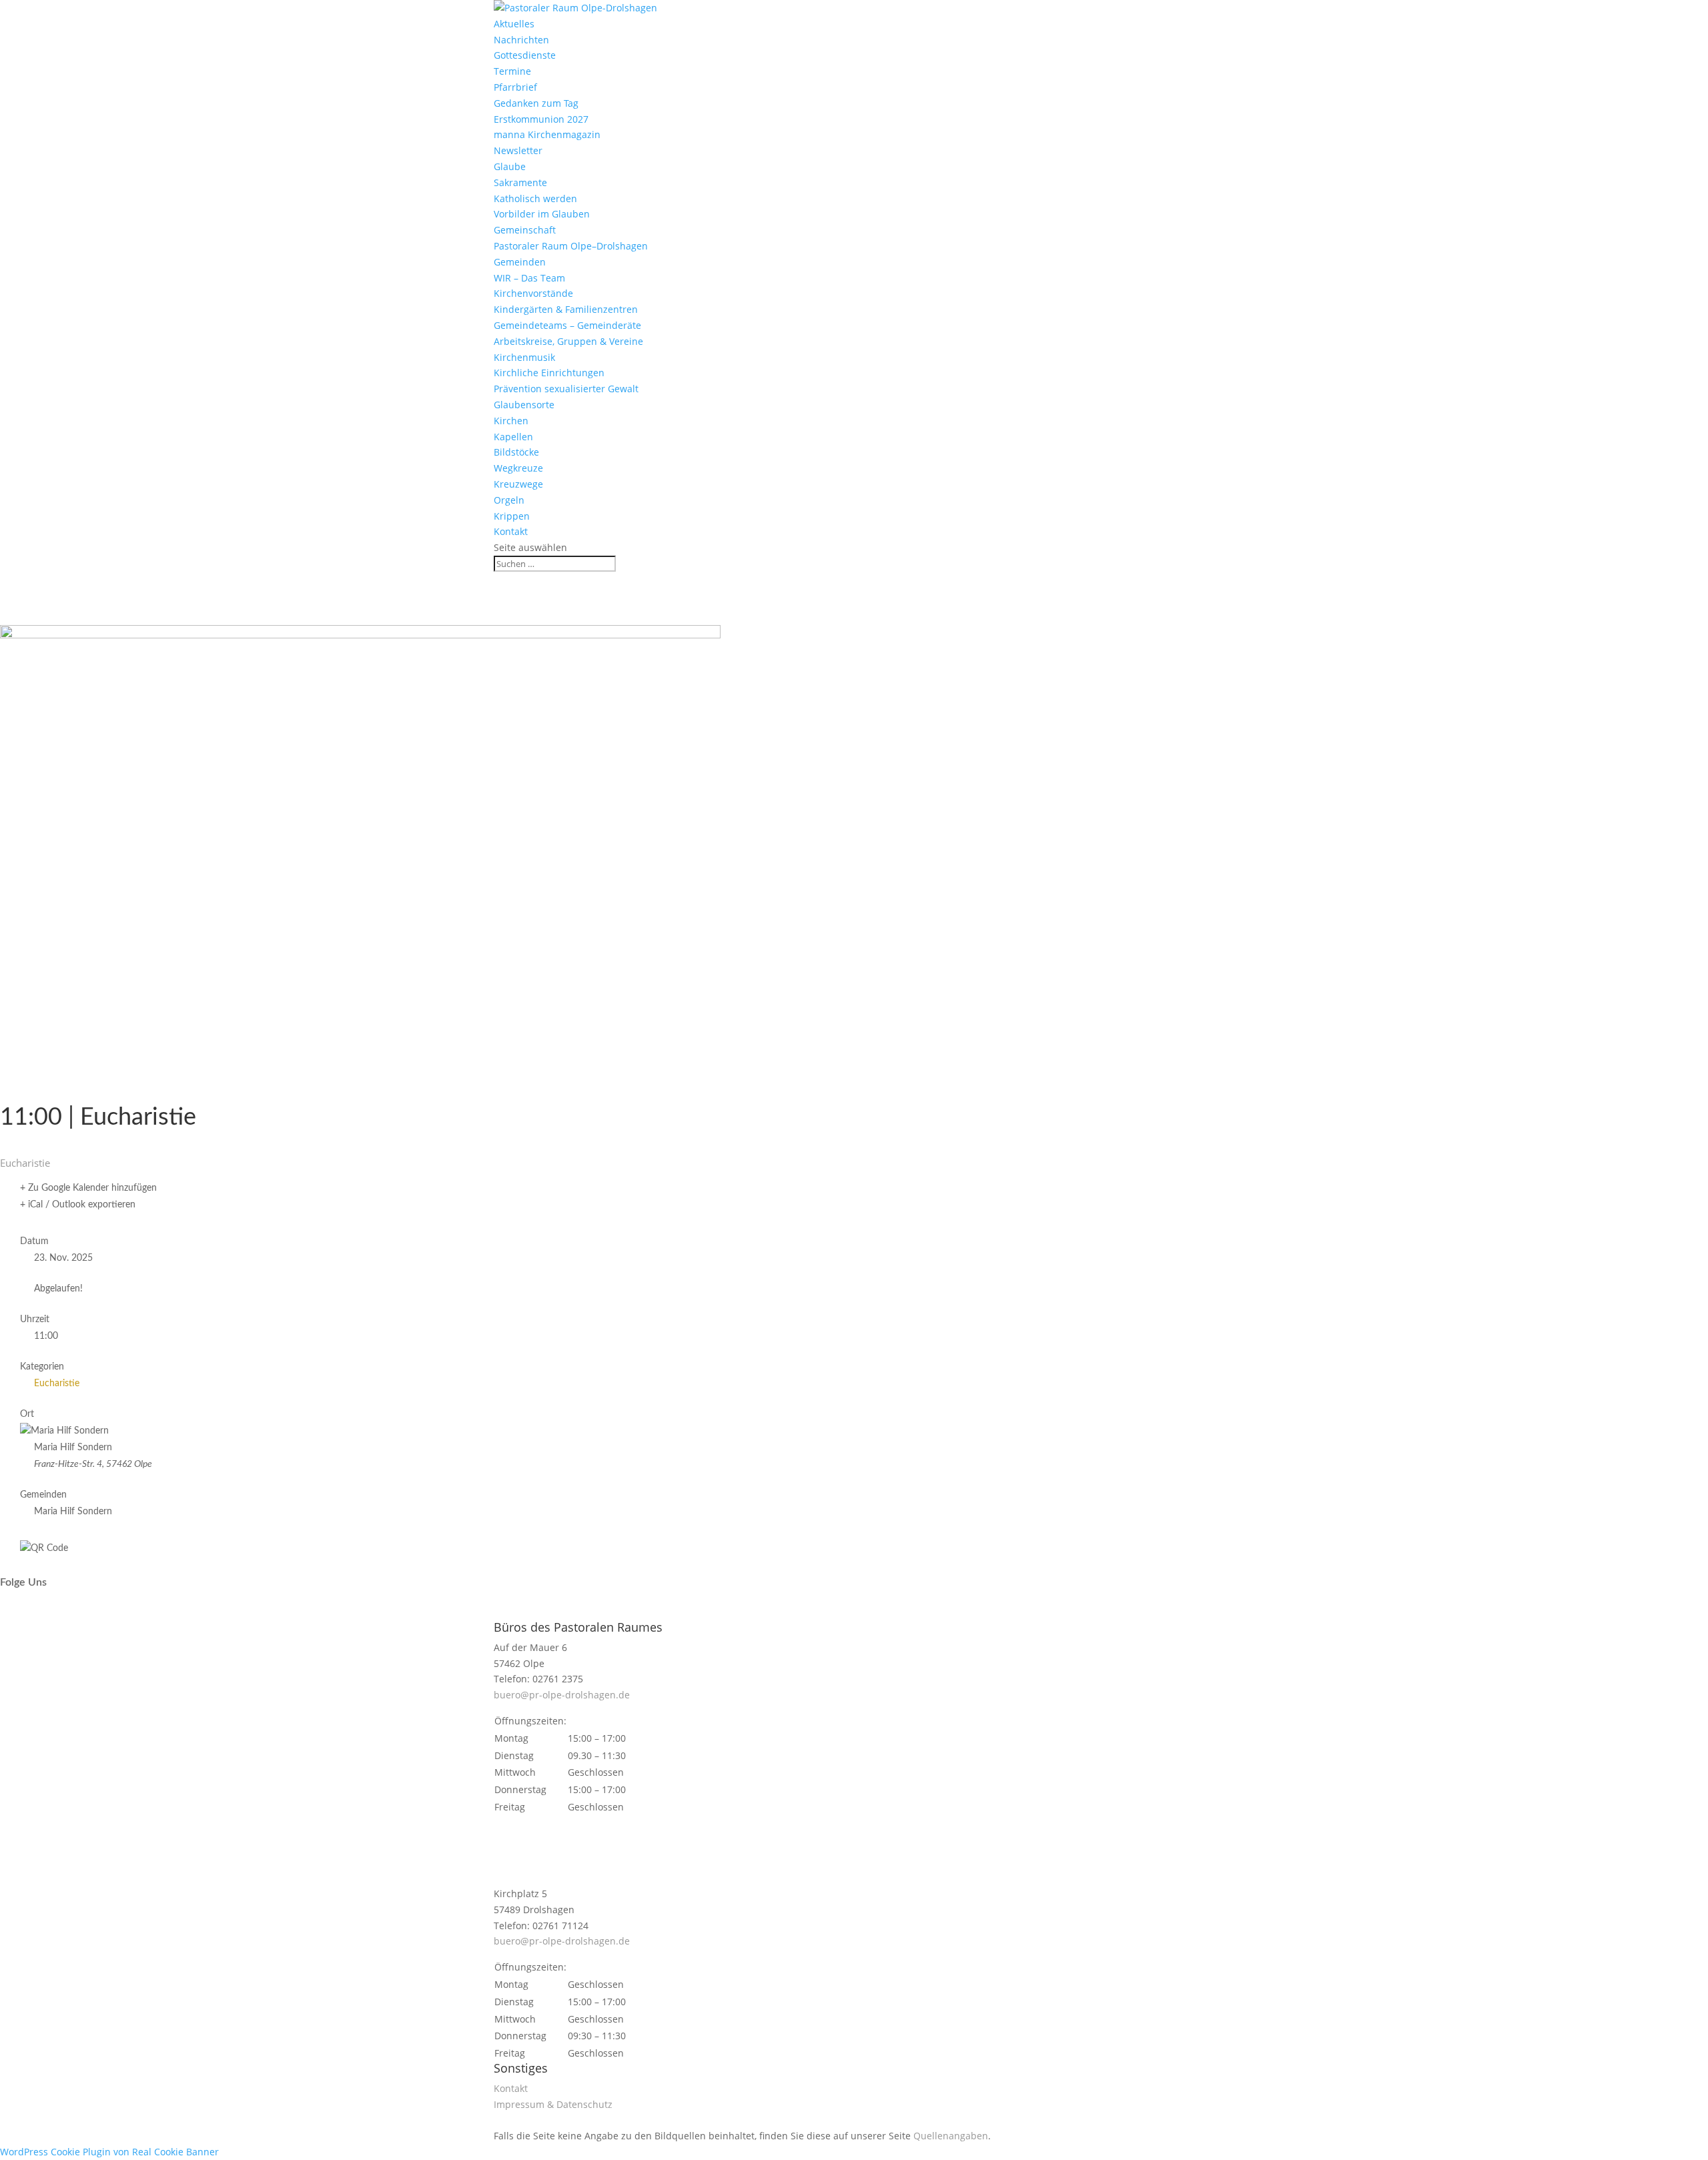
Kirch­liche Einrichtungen (549, 373)
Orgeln (509, 500)
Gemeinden (520, 262)
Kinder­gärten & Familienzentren (566, 309)
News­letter (518, 150)
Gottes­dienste (525, 55)
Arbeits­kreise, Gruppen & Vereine (568, 341)
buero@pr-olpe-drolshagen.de (562, 1695)
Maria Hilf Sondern (73, 1512)
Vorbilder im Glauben (542, 214)
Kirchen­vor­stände (533, 293)
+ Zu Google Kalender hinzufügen (88, 1188)
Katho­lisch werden (535, 198)
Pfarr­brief (515, 87)
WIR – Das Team (529, 278)
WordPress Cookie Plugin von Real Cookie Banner (109, 2152)
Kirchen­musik (524, 357)
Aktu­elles (514, 24)
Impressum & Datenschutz (553, 2104)
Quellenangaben (951, 2136)
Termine (512, 71)
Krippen (512, 516)
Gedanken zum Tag (536, 103)
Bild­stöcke (516, 452)
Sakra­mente (520, 182)
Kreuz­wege (518, 484)
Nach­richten (521, 40)
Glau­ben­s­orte (524, 405)
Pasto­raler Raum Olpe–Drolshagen (571, 246)
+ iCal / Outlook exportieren (78, 1205)
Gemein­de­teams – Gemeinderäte (567, 325)
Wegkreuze (518, 468)
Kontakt (511, 531)
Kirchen (511, 421)
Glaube (510, 166)
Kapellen (513, 437)
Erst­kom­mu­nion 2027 (541, 119)
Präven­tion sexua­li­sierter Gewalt (566, 389)
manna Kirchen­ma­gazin (547, 134)
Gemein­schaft (525, 230)
